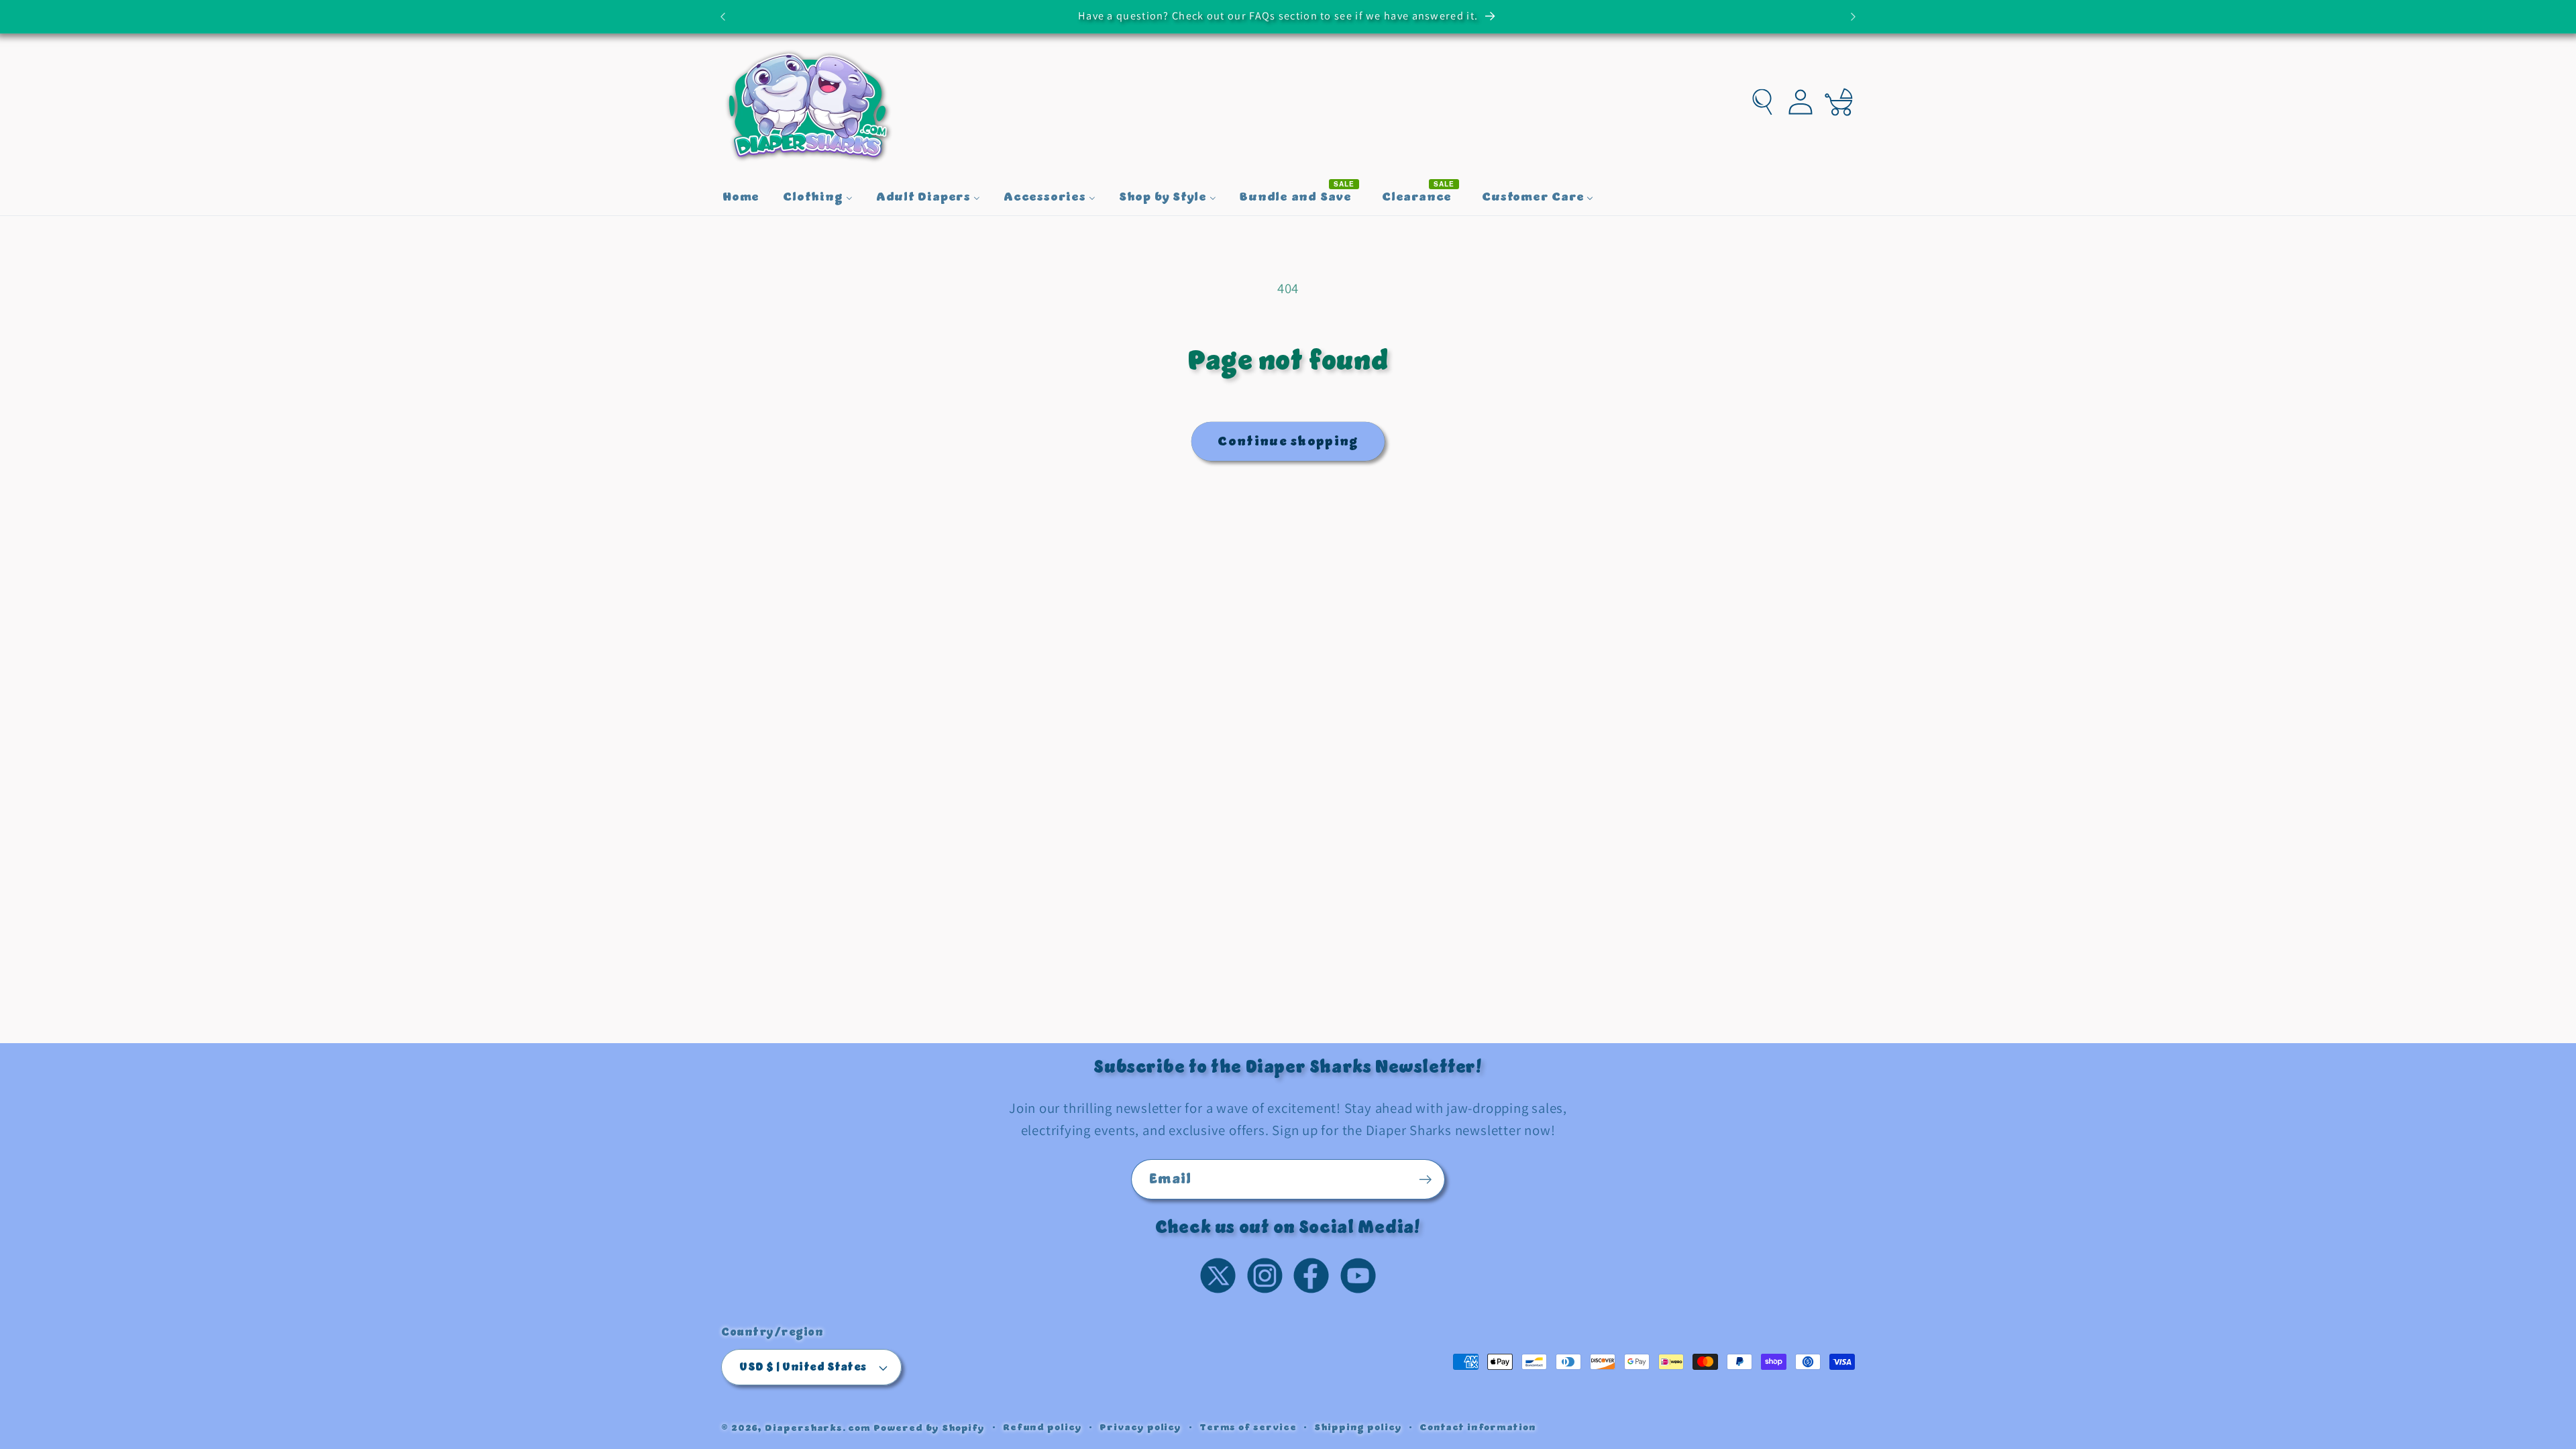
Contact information (1478, 1428)
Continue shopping (1288, 441)
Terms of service (1248, 1428)
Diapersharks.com (818, 1428)
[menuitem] (741, 198)
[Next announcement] (1854, 16)
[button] (1763, 102)
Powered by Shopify (929, 1428)
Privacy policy (1140, 1428)
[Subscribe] (1425, 1180)
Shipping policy (1358, 1428)
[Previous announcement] (723, 16)
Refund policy (1042, 1428)
